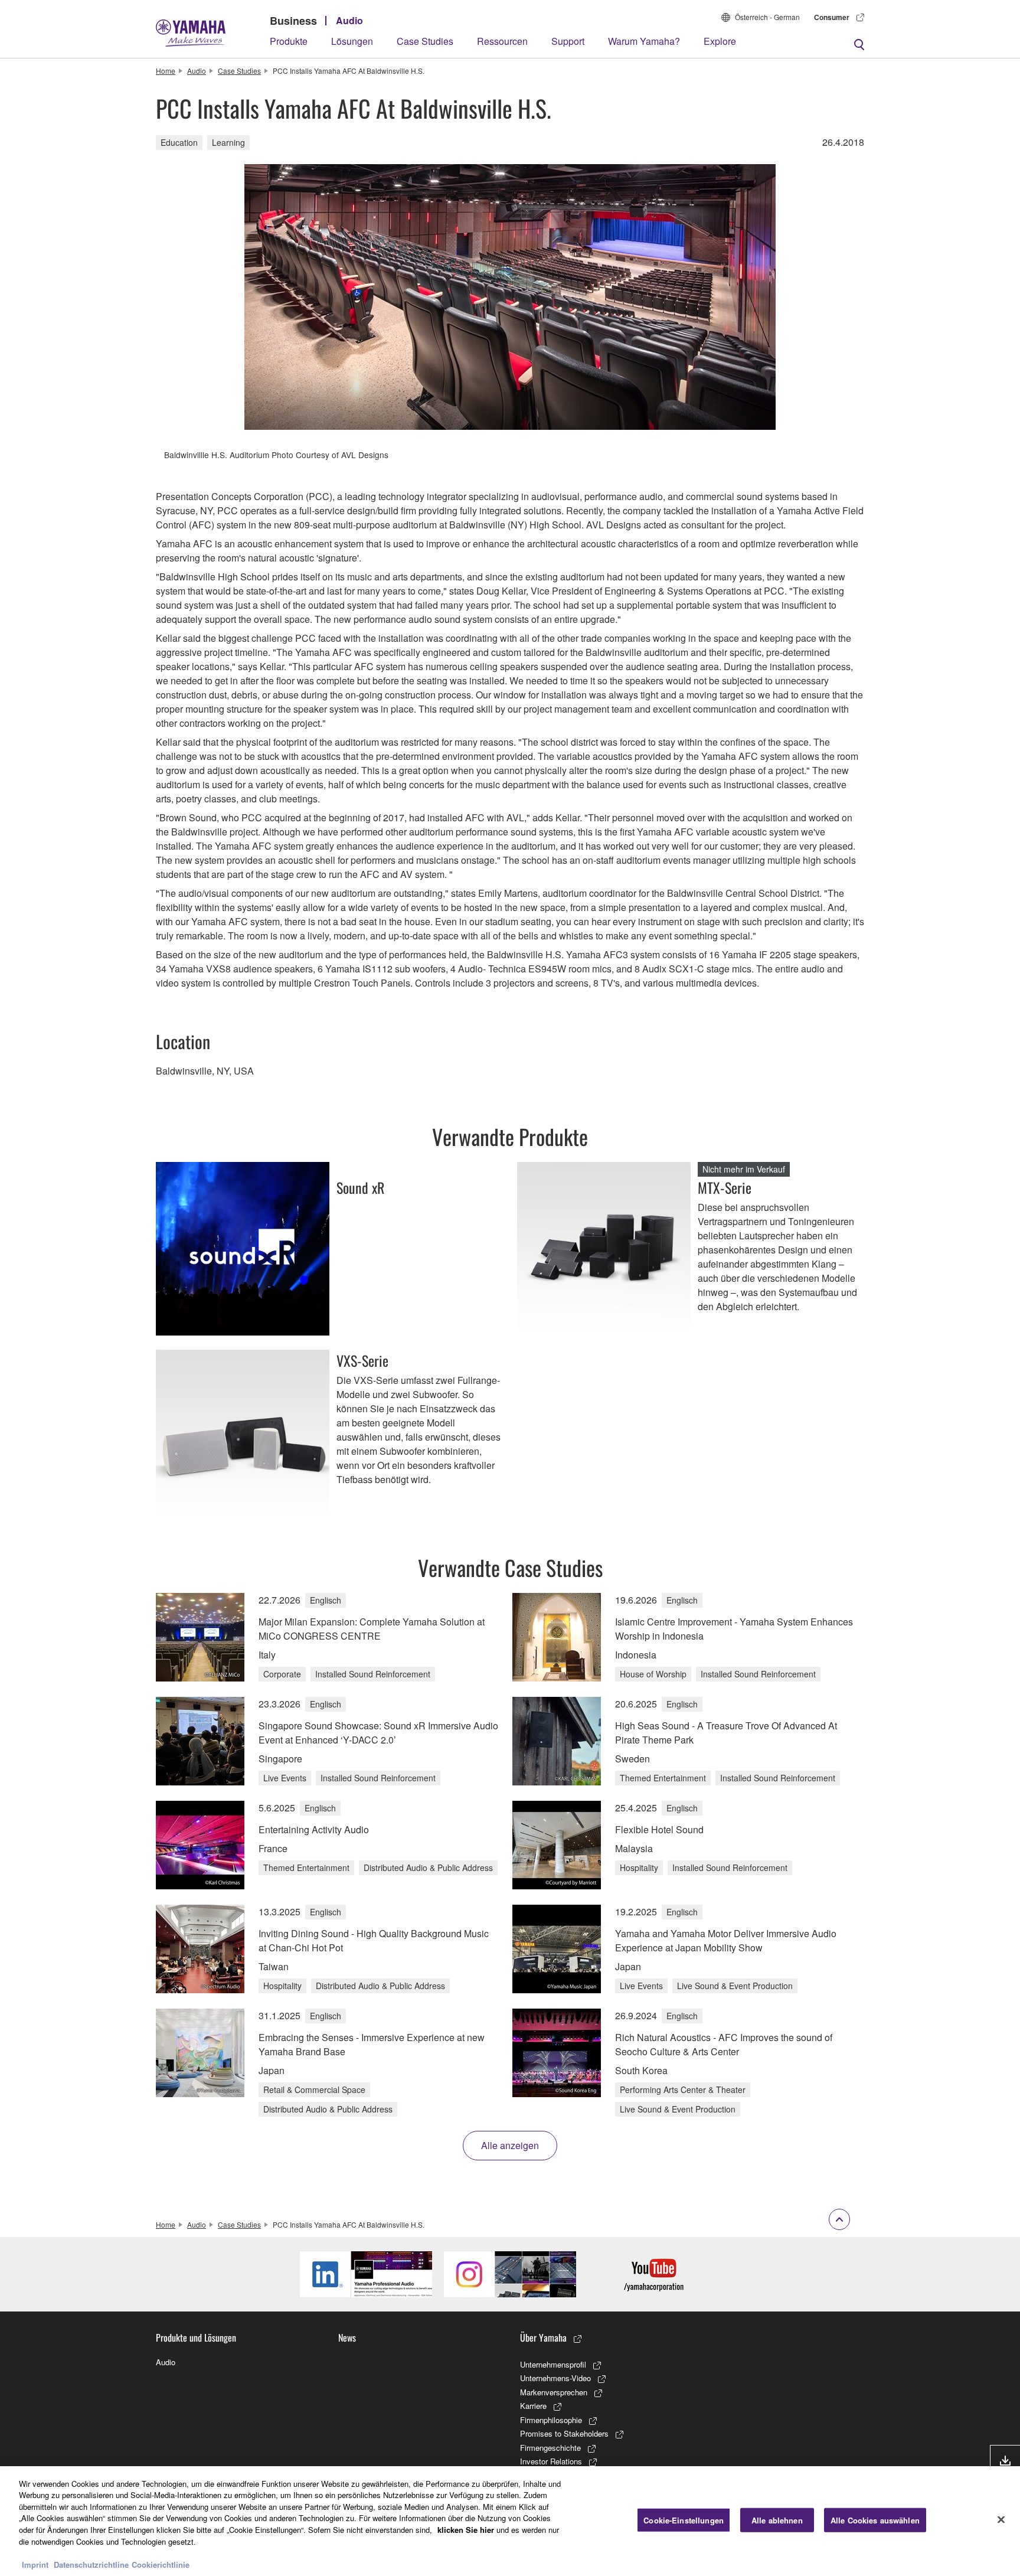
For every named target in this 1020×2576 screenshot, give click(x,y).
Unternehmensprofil (553, 2364)
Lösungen (352, 41)
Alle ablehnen (777, 2520)
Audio (349, 20)
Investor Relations (551, 2461)
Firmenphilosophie (551, 2420)
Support (568, 41)
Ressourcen (502, 41)
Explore (720, 41)
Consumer (832, 17)
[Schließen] (1001, 2519)
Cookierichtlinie (161, 2564)
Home (166, 71)
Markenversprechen (554, 2392)
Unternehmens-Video (555, 2378)
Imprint (35, 2564)
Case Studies (425, 41)
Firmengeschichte (550, 2448)
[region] (510, 2521)
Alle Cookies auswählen (875, 2520)
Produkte (289, 41)
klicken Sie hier (466, 2530)
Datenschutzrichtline (91, 2564)
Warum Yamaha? (644, 41)
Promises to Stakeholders (564, 2433)
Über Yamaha (543, 2337)
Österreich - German (767, 17)
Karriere (533, 2406)
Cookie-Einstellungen (684, 2520)
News (347, 2337)
